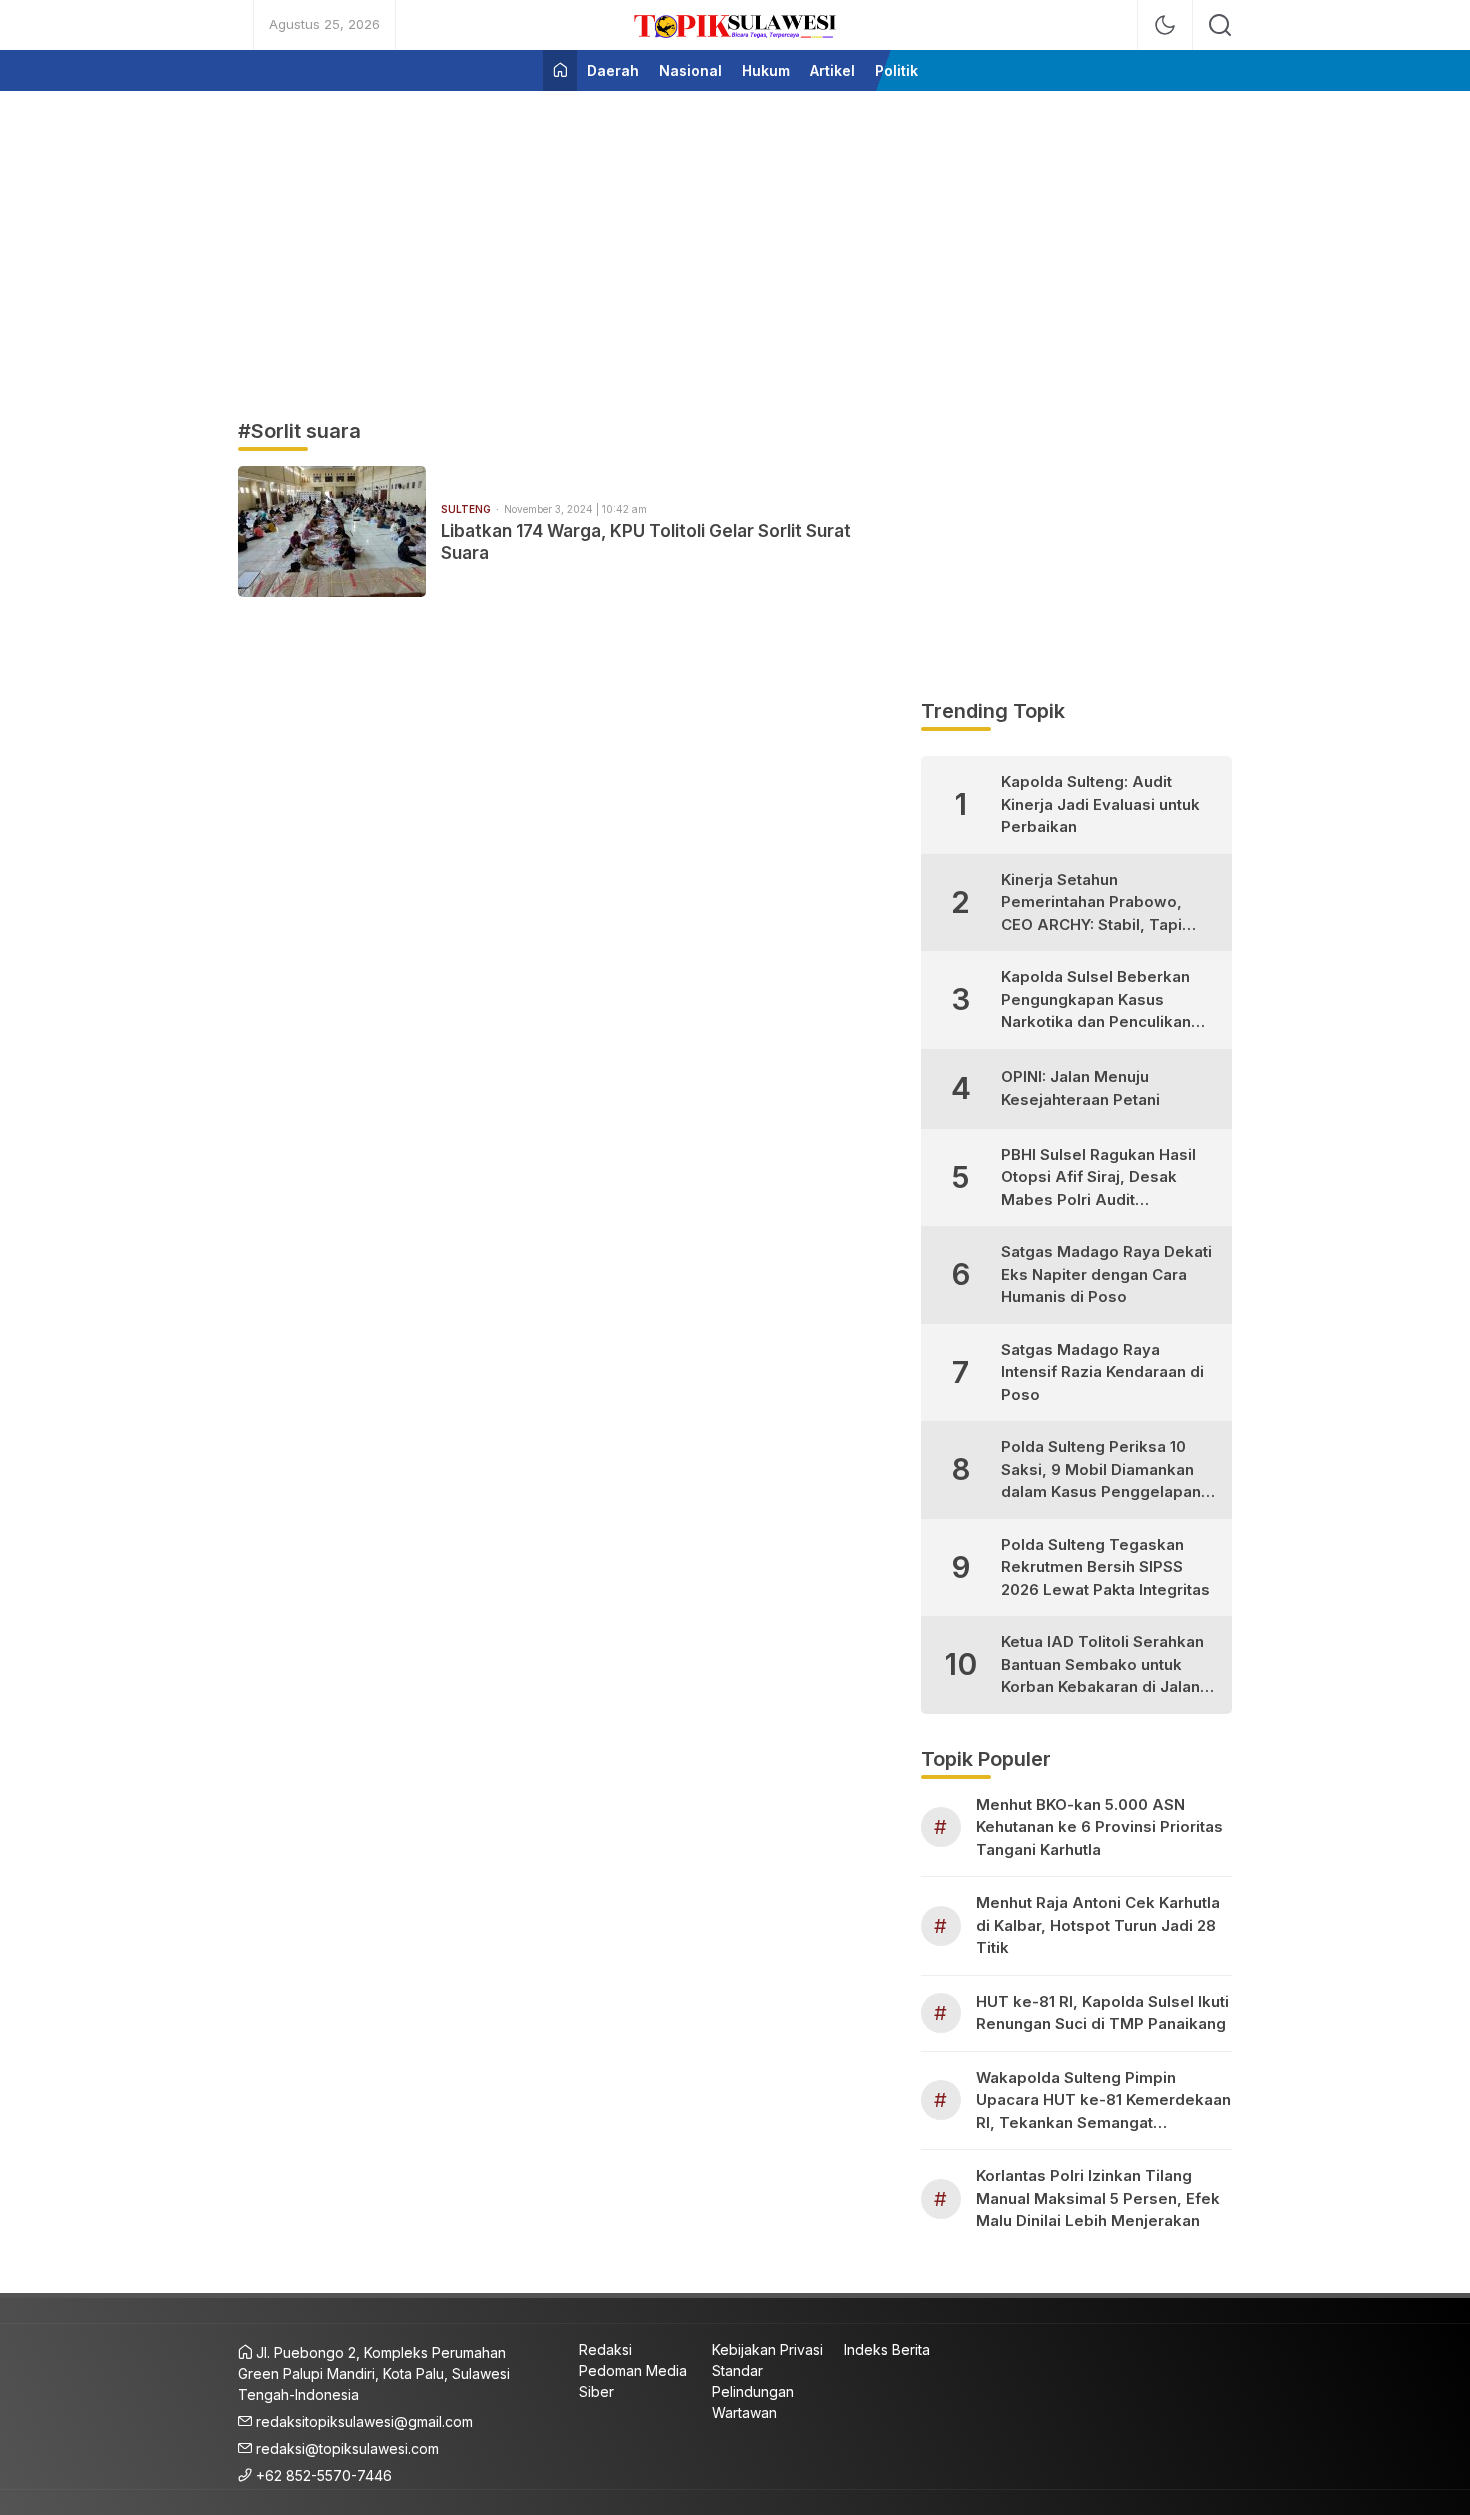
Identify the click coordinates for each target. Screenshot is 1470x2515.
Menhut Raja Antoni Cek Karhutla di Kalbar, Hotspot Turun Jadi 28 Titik (1098, 1925)
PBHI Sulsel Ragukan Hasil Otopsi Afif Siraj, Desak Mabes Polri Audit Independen (1098, 1178)
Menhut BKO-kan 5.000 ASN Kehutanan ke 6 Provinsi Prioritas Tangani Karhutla (1099, 1827)
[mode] (1165, 25)
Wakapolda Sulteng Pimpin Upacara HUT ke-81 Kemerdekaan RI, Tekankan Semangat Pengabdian (1103, 2101)
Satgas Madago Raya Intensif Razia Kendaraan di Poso (1102, 1372)
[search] (1220, 25)
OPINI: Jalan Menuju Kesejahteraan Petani (1080, 1088)
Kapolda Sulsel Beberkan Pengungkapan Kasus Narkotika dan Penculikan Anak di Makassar (1096, 1000)
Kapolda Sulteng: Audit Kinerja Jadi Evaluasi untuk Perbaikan (1100, 804)
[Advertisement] (735, 246)
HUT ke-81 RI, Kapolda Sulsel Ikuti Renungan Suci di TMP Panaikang (1102, 2013)
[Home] (560, 70)
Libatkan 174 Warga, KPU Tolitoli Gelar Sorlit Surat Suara (646, 542)
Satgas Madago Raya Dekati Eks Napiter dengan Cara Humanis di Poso (1106, 1274)
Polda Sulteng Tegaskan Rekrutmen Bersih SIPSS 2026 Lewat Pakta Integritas (1105, 1567)
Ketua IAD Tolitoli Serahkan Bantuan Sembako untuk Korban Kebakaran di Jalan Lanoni (1102, 1665)
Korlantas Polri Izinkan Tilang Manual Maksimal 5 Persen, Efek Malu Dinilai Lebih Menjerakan (1098, 2198)
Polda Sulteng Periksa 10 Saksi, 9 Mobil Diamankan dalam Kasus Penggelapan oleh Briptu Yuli (1101, 1470)
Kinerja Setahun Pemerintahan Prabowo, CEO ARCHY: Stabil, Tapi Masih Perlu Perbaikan (1091, 903)
